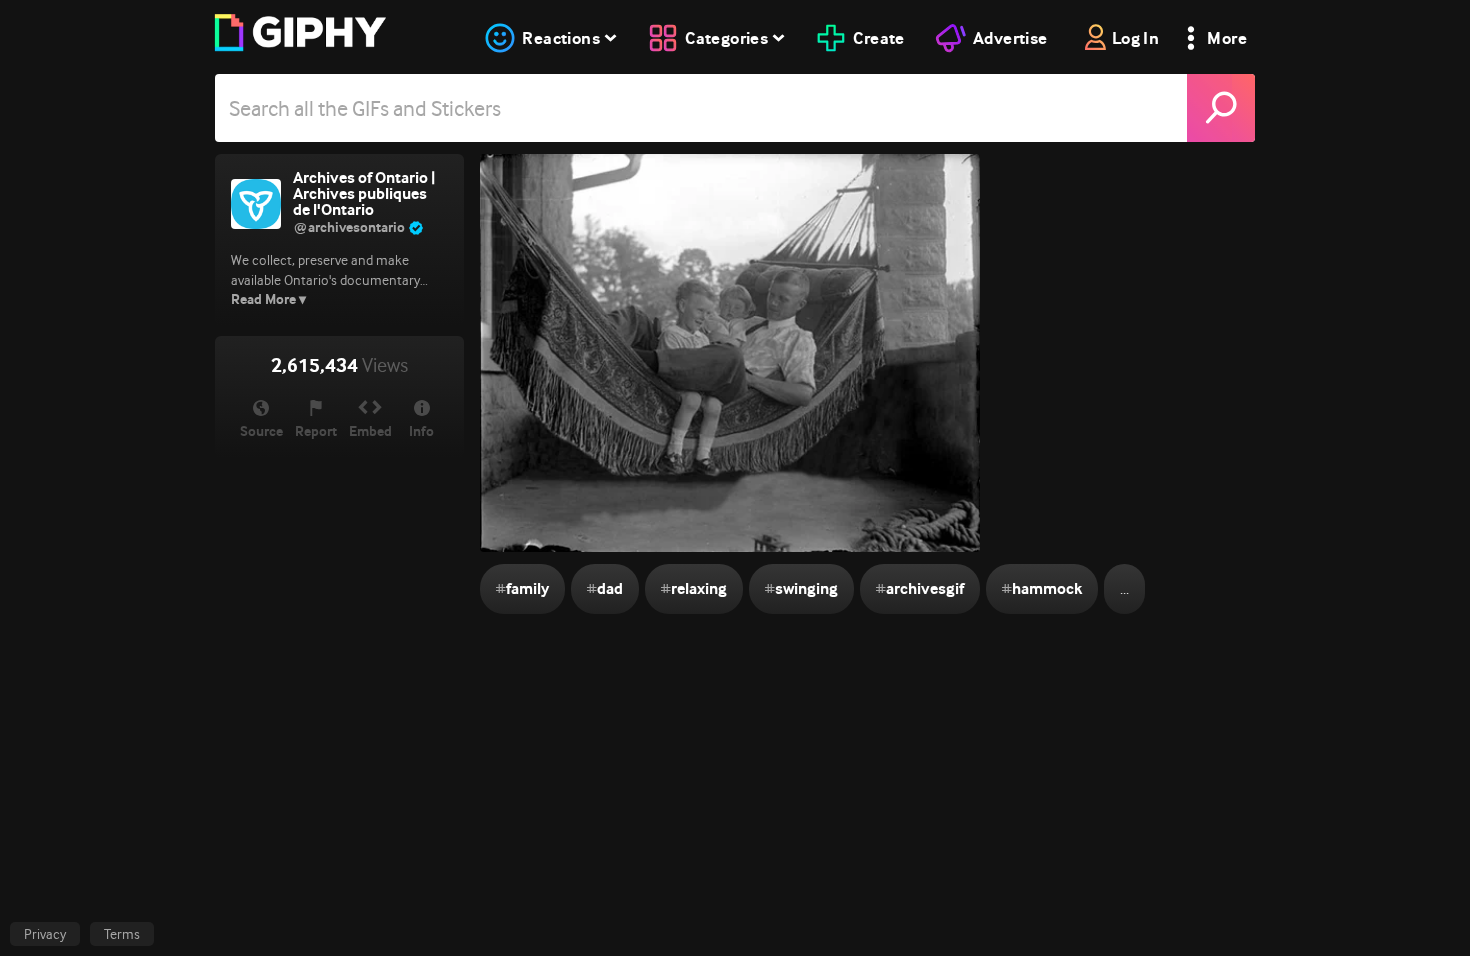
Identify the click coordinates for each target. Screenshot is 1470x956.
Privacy (45, 934)
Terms (122, 934)
